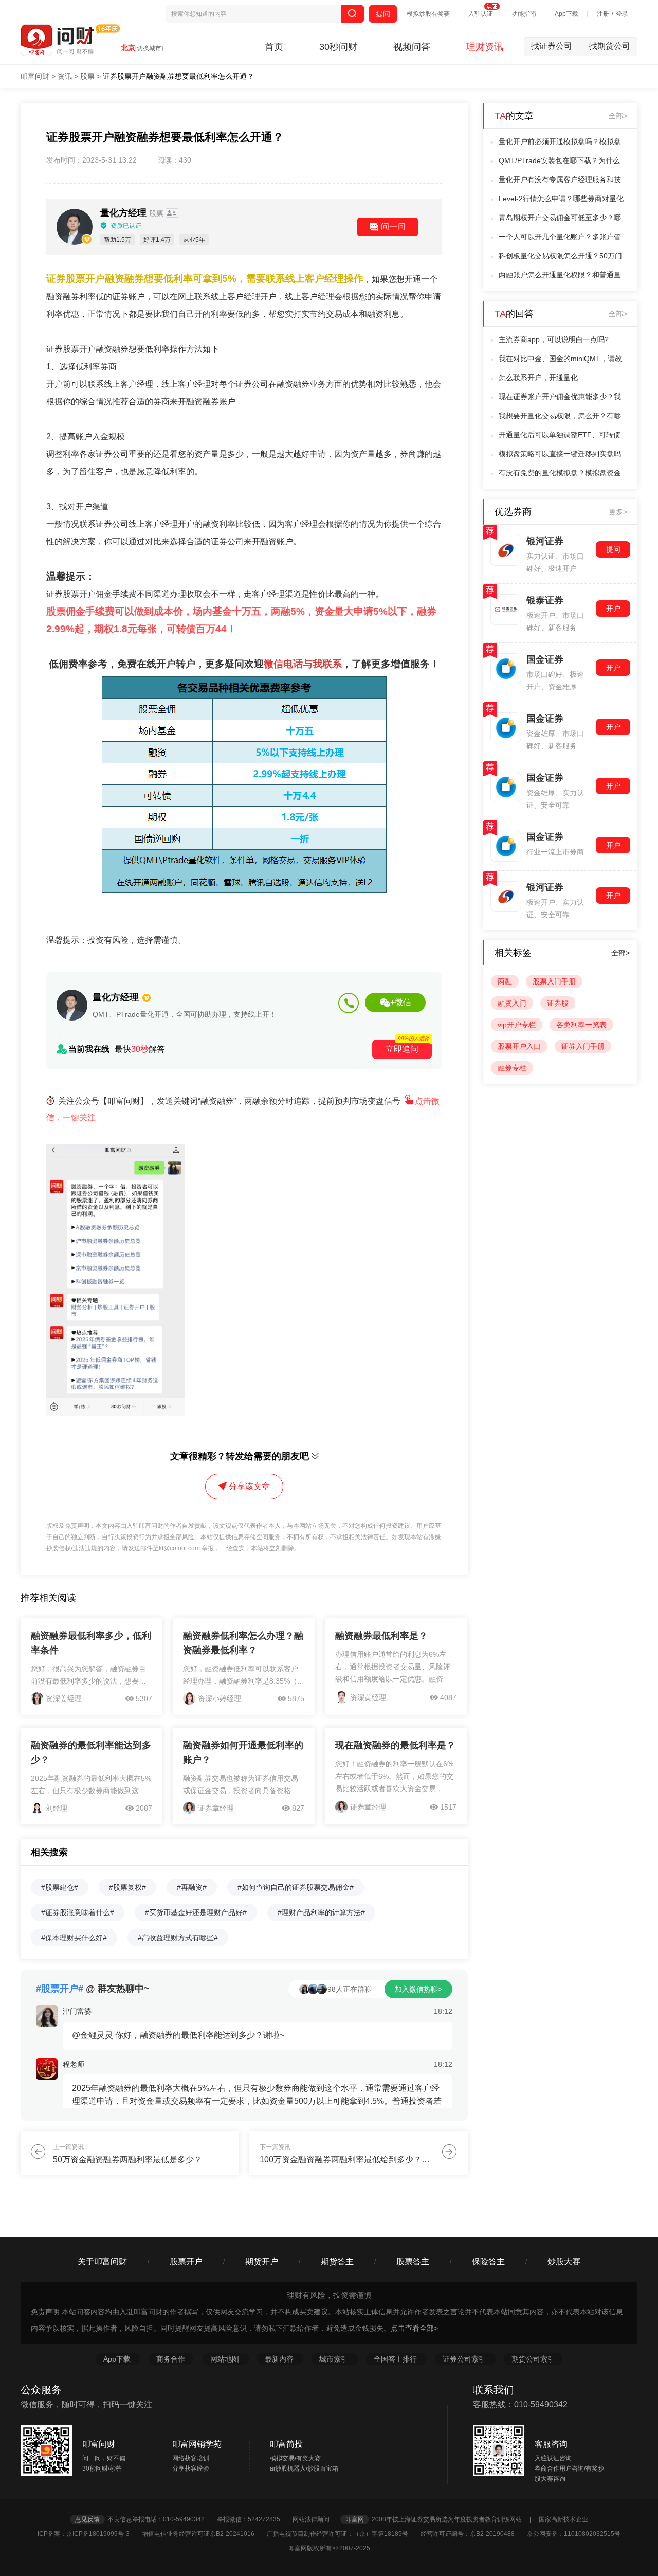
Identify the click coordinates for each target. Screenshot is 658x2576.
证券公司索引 (465, 2359)
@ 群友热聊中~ (93, 1989)
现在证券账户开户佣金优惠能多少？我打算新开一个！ (565, 397)
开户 (613, 609)
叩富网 (355, 2519)
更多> (618, 512)
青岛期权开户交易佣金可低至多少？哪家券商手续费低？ (565, 218)
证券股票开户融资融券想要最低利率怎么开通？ (178, 76)
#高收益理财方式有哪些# (178, 1938)
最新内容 (280, 2359)
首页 (274, 47)
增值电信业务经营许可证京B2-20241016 (204, 2534)
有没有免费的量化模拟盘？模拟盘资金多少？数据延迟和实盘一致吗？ (565, 473)
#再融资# (192, 1887)
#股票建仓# (60, 1887)
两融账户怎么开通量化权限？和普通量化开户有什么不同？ (565, 275)
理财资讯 (485, 47)
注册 (603, 14)
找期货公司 (610, 46)
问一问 (393, 227)
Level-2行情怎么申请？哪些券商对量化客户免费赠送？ (565, 199)
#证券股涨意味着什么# (78, 1912)
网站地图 (226, 2359)
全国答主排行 (396, 2359)
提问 (383, 14)
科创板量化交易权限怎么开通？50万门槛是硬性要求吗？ (565, 256)
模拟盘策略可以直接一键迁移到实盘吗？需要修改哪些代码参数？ (565, 454)
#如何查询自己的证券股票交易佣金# (296, 1887)
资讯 (65, 76)
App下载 (566, 14)
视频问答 (412, 47)
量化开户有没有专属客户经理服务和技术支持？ (565, 180)
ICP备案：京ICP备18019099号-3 (89, 2534)
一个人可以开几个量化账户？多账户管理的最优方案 (565, 237)
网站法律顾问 (316, 2519)
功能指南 (524, 14)
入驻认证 (481, 14)
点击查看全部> (414, 2328)
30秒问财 (338, 47)
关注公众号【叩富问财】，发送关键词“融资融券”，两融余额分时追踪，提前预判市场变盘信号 (243, 1109)
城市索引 (335, 2359)
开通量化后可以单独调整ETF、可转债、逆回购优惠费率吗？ (565, 435)
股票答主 (413, 2261)
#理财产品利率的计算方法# (321, 1912)
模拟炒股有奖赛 (428, 14)
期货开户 (262, 2261)
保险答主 (488, 2261)
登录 (622, 14)
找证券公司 (556, 46)
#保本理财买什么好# (74, 1938)
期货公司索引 (533, 2359)
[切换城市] (149, 48)
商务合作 (171, 2359)
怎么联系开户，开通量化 (538, 378)
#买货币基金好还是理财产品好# (196, 1912)
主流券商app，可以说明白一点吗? (554, 339)
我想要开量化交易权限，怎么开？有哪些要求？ (565, 416)
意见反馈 (87, 2519)
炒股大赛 (564, 2261)
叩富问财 (35, 76)
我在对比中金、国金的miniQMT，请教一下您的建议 (565, 359)
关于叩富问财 (102, 2261)
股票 (87, 76)
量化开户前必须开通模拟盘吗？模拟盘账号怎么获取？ (565, 141)
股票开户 (186, 2261)
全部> (618, 116)
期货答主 (337, 2261)
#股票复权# (127, 1887)
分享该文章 (249, 1486)
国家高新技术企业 (563, 2519)
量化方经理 (133, 213)
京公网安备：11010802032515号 (574, 2534)
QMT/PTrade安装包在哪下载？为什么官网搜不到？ (565, 160)
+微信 (401, 1002)
